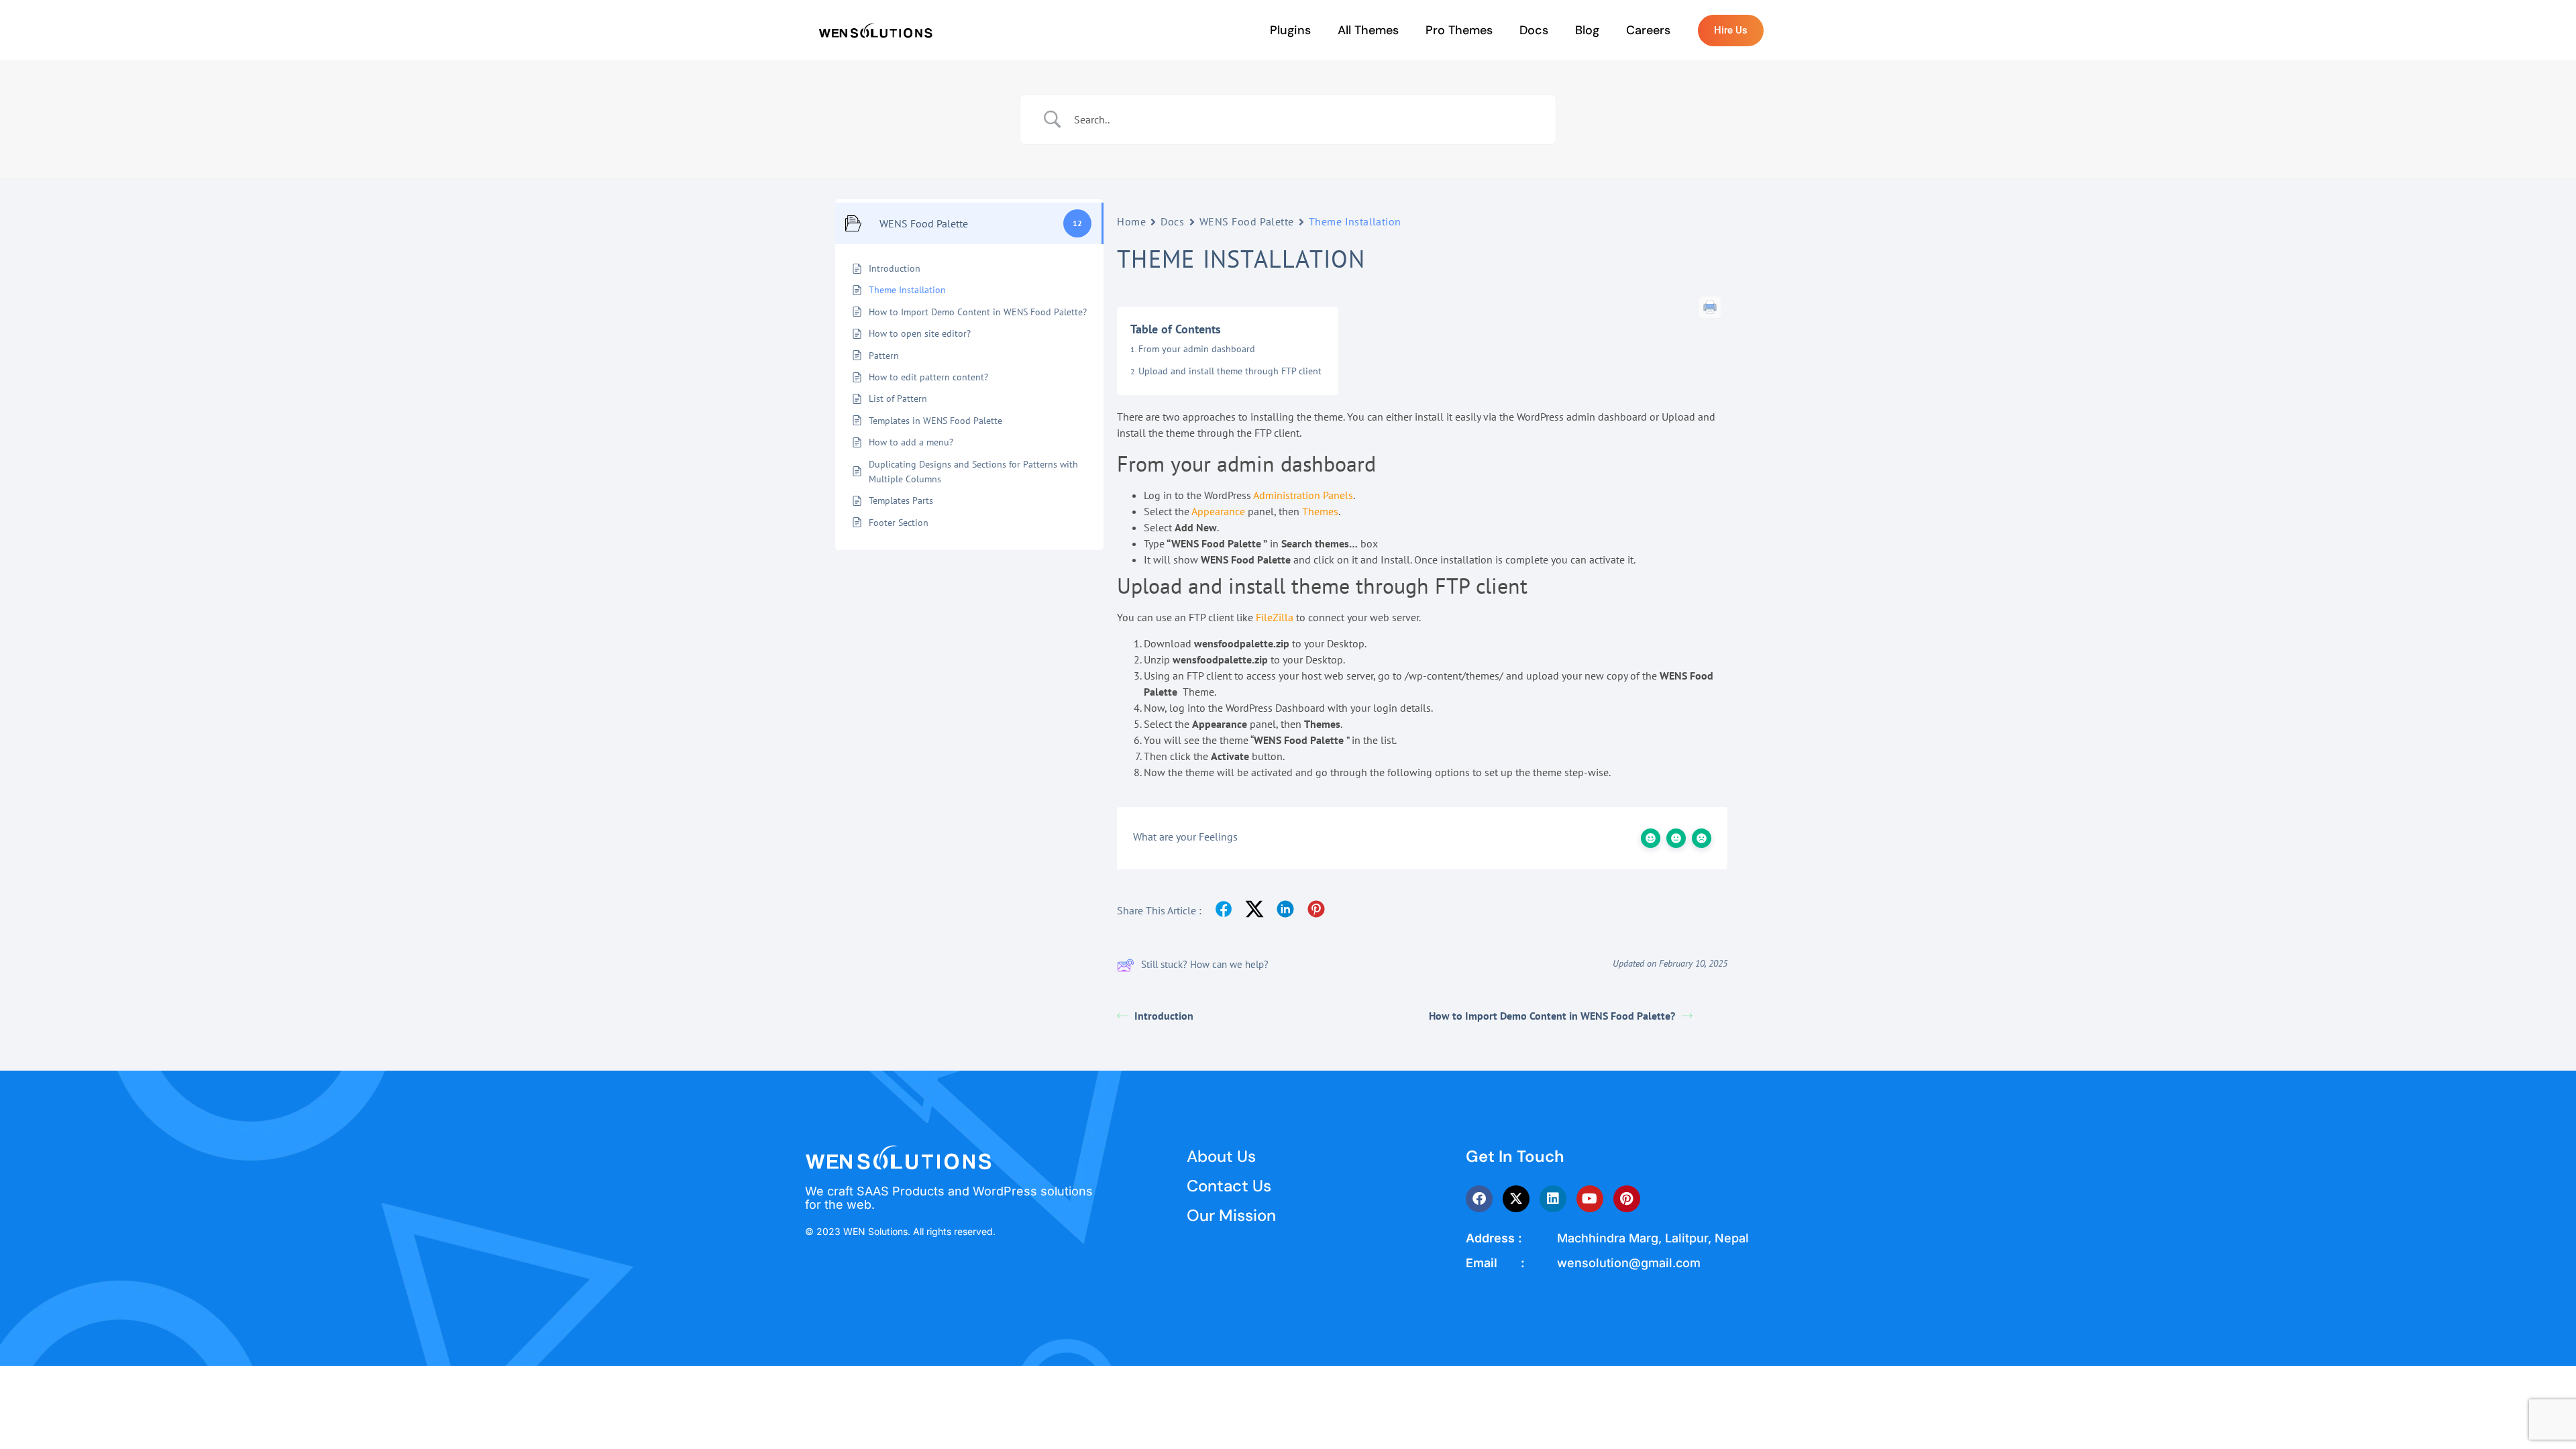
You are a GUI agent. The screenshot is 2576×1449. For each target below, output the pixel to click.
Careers (1648, 30)
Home (1131, 221)
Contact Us (1229, 1186)
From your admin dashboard (1197, 349)
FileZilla (1275, 617)
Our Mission (1231, 1215)
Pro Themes (1459, 30)
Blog (1587, 30)
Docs (1534, 30)
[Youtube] (1590, 1199)
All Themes (1368, 30)
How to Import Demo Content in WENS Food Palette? (1552, 1016)
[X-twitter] (1516, 1199)
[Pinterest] (1627, 1199)
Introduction (1164, 1016)
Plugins (1290, 30)
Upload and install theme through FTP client (1230, 371)
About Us (1221, 1156)
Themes (1320, 511)
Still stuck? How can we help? (1205, 964)
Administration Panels (1303, 495)
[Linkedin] (1553, 1199)
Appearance (1218, 511)
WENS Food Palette (1247, 221)
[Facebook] (1479, 1199)
